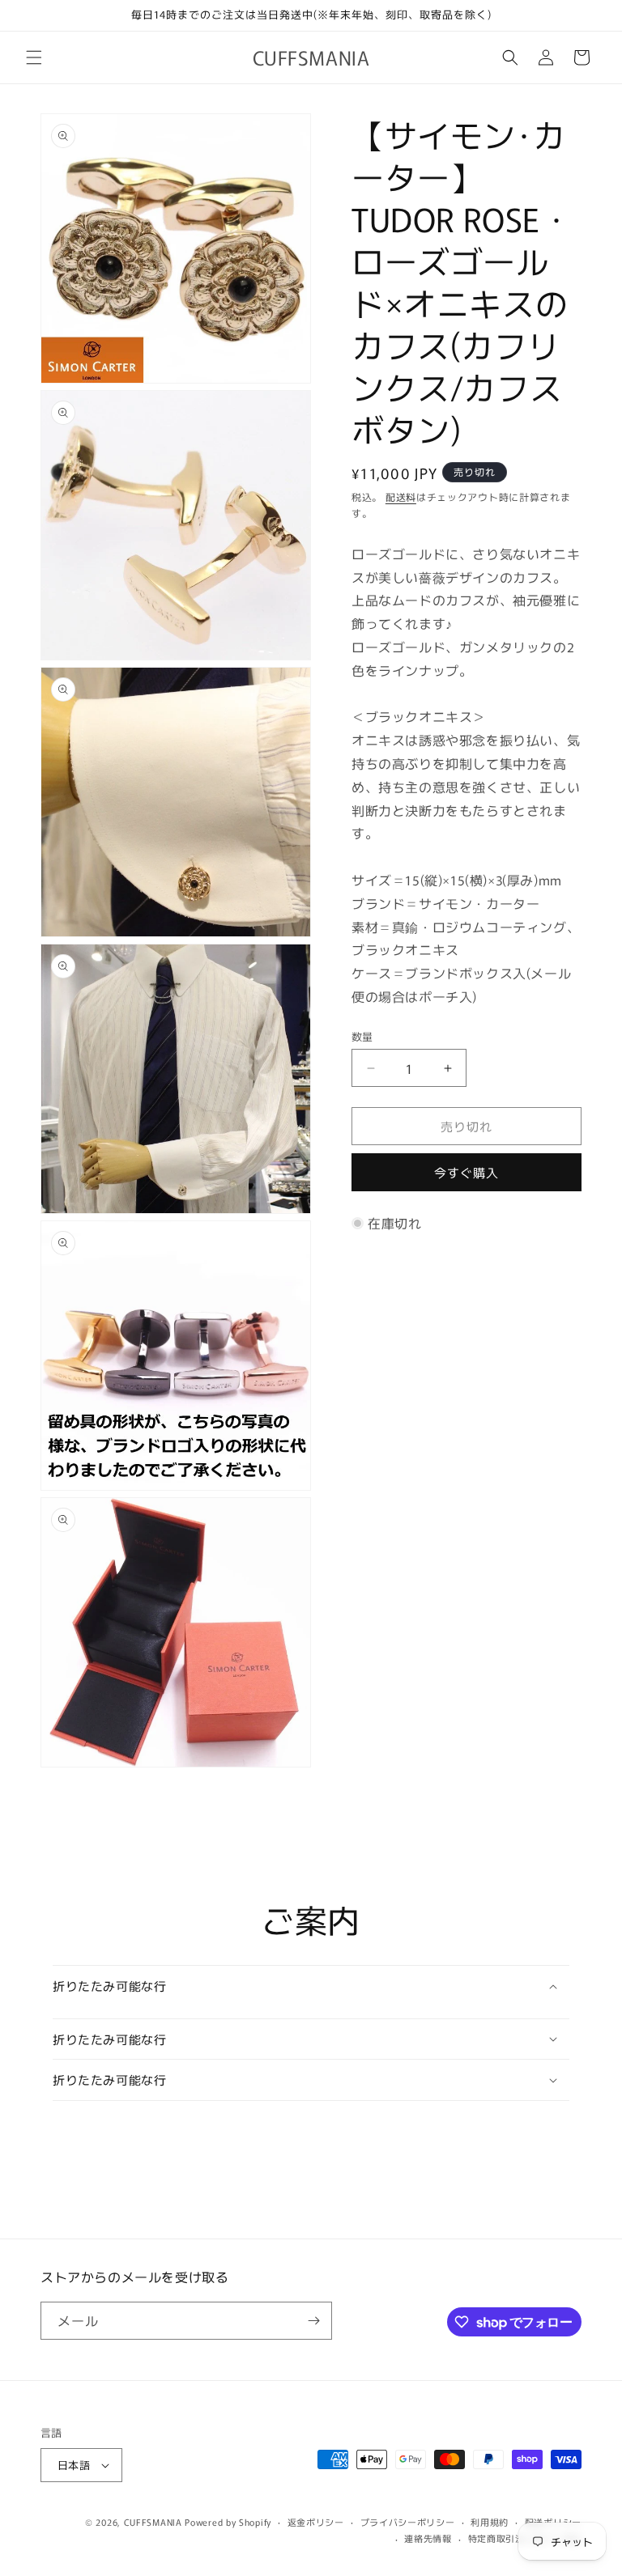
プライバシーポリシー (408, 2522)
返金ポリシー (316, 2522)
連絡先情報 (428, 2538)
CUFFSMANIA (153, 2522)
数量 (362, 1036)
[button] (34, 57)
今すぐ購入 (466, 1172)
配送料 (401, 497)
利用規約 (490, 2522)
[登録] (313, 2321)
